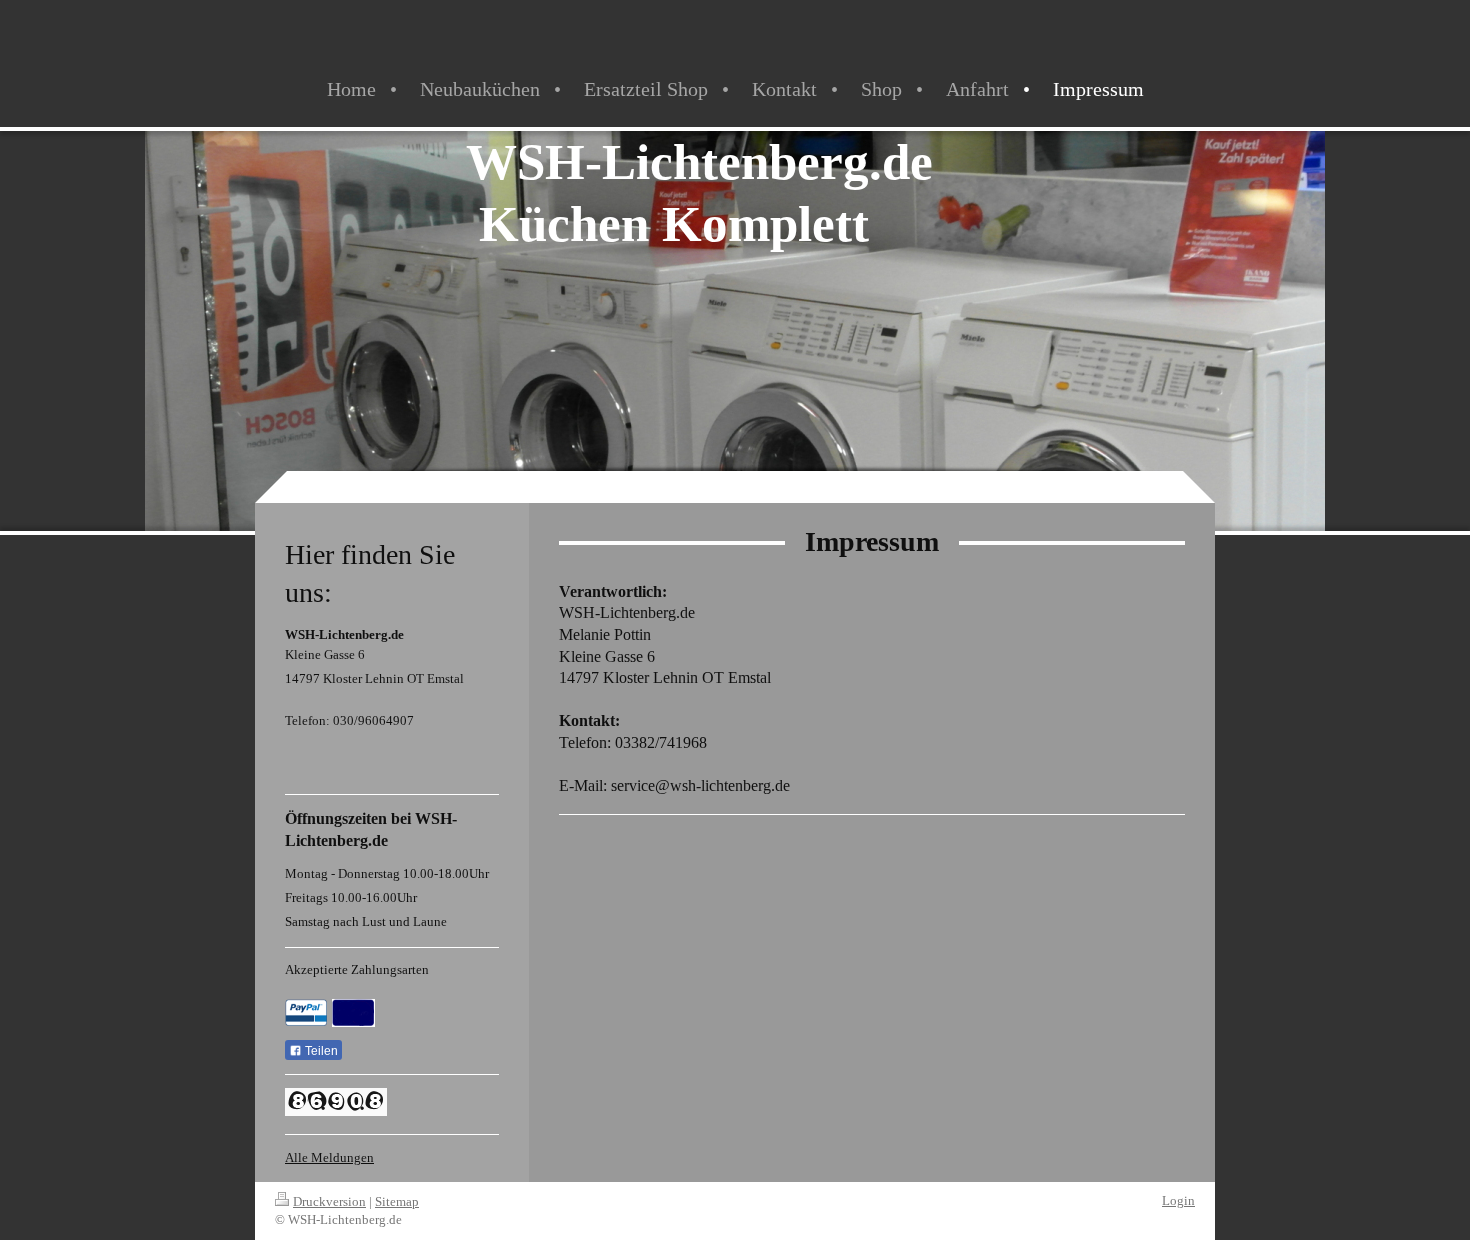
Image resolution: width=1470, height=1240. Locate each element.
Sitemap (397, 1201)
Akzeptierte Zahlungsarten (357, 969)
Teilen (320, 1051)
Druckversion (329, 1201)
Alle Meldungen (329, 1157)
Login (1178, 1200)
